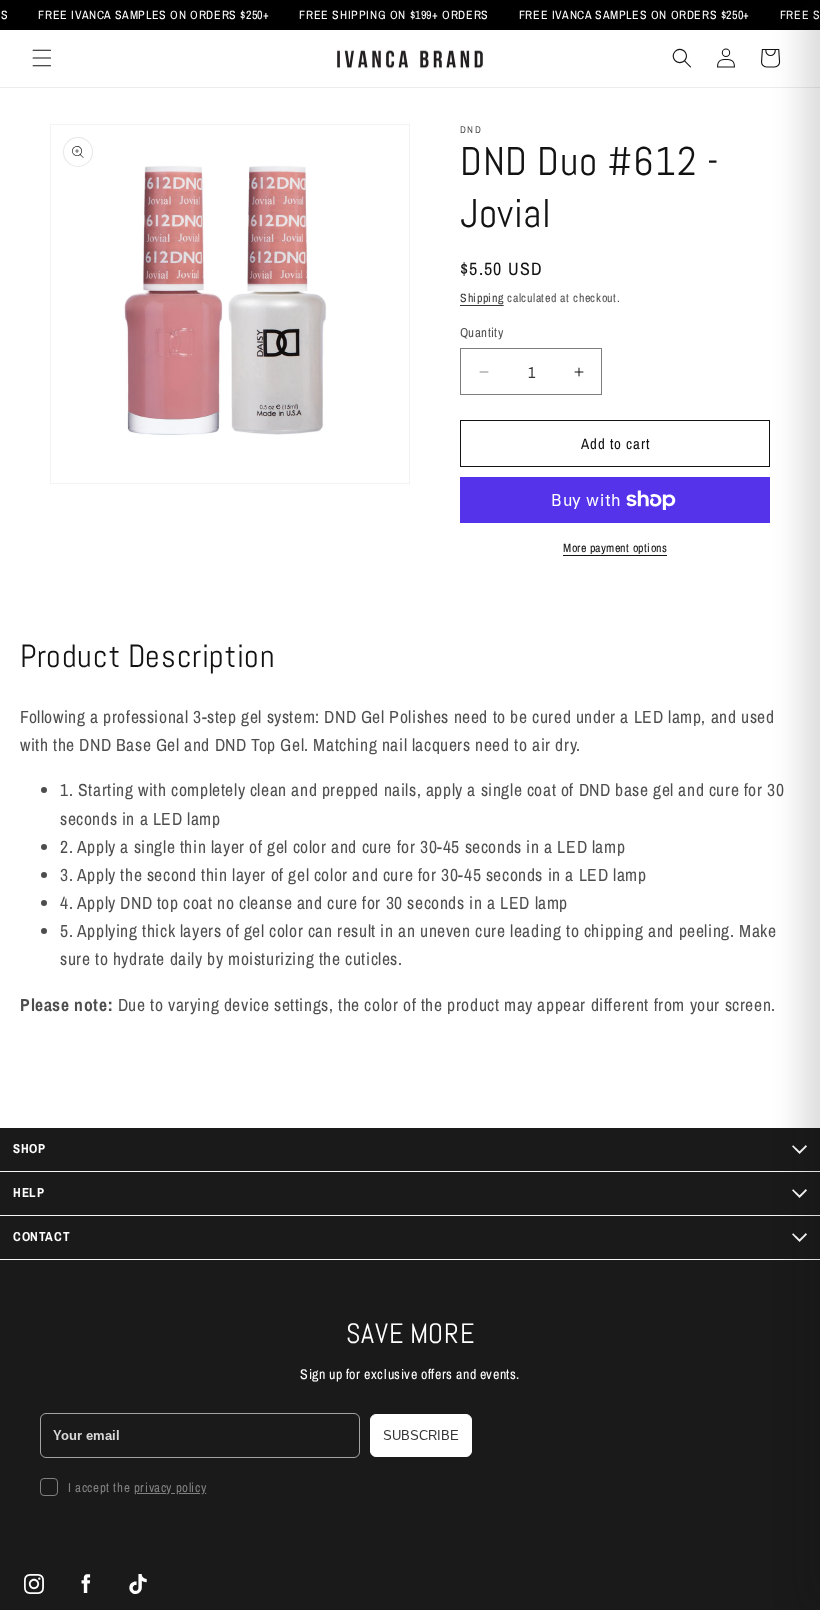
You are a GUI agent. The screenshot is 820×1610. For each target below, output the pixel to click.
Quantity (481, 332)
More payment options (615, 548)
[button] (42, 58)
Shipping (482, 298)
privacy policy (170, 1487)
